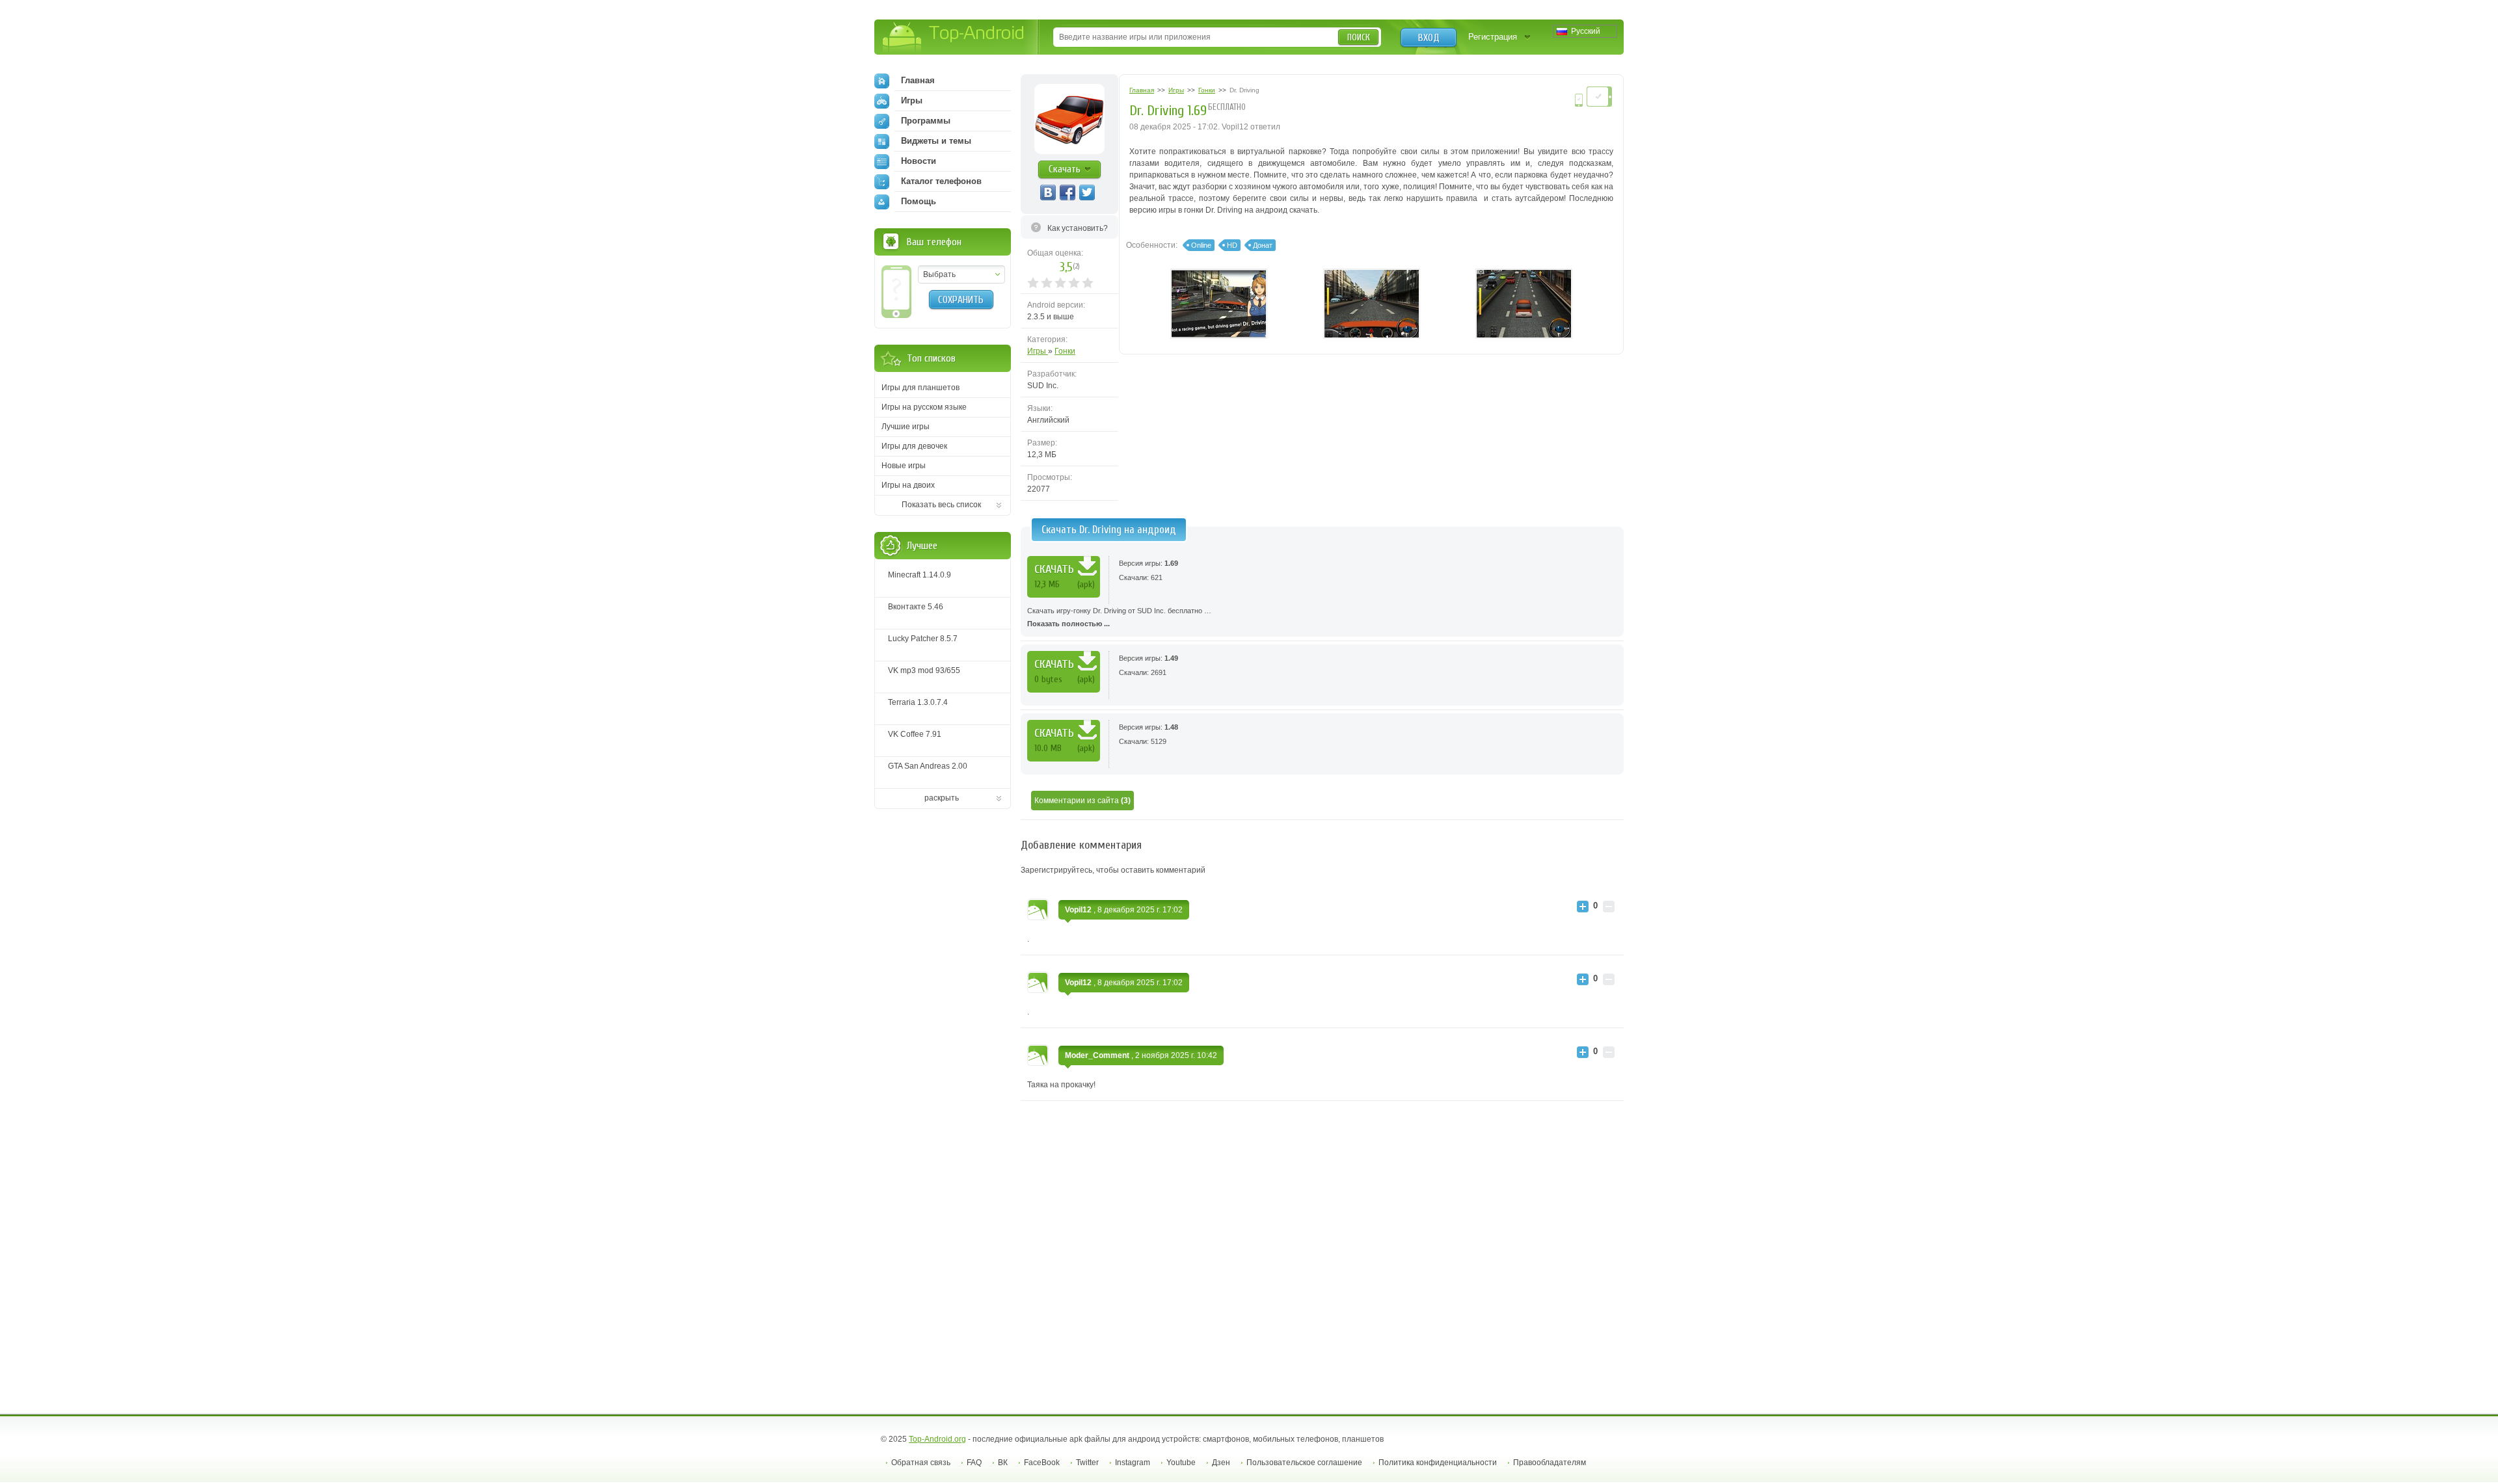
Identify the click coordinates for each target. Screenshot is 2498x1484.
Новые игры (904, 466)
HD (1232, 245)
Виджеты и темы (936, 141)
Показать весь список (941, 505)
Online (1201, 245)
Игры (1038, 351)
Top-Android (954, 38)
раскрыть (942, 798)
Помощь (919, 201)
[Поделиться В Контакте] (1048, 192)
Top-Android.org (937, 1439)
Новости (919, 161)
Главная (918, 80)
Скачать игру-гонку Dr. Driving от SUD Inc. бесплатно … (1119, 617)
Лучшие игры (906, 427)
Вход (1429, 38)
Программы (926, 121)
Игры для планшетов (920, 388)
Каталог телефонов (941, 181)
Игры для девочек (914, 446)
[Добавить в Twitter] (1087, 192)
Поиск (1359, 37)
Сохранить (961, 300)
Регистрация (1493, 37)
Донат (1263, 245)
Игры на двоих (908, 485)
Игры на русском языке (924, 407)
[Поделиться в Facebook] (1068, 192)
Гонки (1065, 351)
